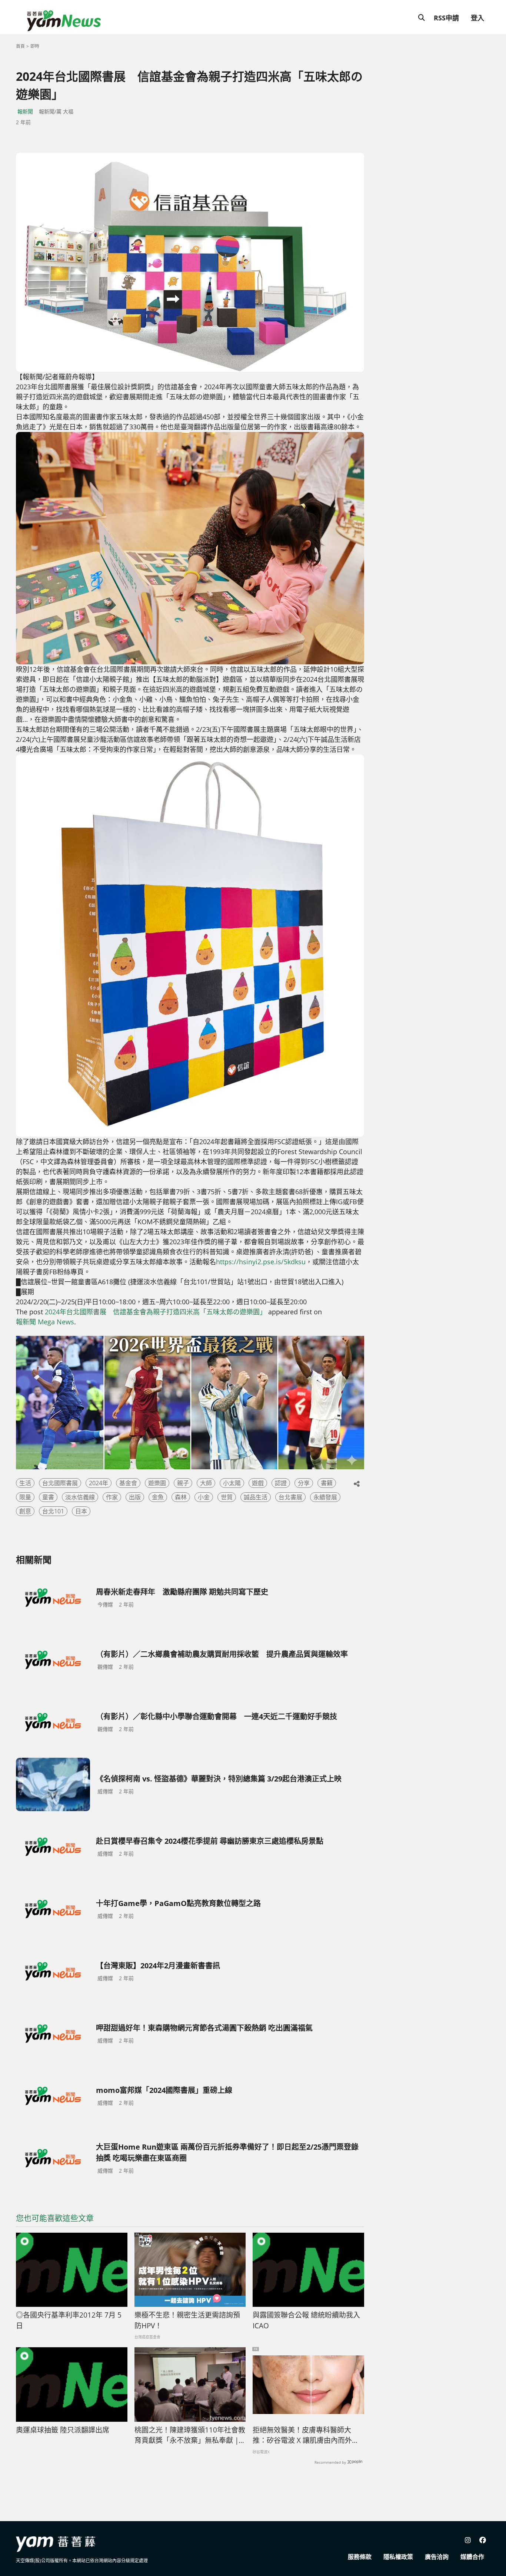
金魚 (158, 1497)
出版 (135, 1497)
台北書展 (290, 1497)
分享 (304, 1483)
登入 (477, 18)
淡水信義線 (80, 1497)
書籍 (327, 1483)
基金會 (128, 1483)
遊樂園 (157, 1483)
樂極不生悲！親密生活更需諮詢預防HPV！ (187, 2320)
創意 (25, 1511)
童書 (48, 1497)
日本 (81, 1511)
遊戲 (258, 1483)
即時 (35, 46)
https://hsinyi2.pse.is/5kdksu (261, 1262)
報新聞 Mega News (45, 1322)
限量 (25, 1497)
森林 (181, 1497)
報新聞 (25, 111)
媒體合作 (472, 2557)
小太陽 (232, 1483)
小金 (204, 1497)
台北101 (53, 1511)
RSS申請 (446, 18)
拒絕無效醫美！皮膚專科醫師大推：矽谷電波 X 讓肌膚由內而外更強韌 (306, 2435)
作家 (112, 1497)
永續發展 (325, 1497)
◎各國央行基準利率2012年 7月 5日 (69, 2320)
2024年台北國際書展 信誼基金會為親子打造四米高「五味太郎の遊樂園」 (156, 1312)
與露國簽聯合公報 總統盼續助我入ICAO (306, 2320)
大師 (206, 1483)
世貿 (227, 1497)
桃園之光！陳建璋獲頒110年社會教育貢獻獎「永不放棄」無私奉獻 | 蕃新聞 (190, 2435)
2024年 (99, 1483)
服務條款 (360, 2557)
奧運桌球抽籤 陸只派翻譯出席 (63, 2430)
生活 (25, 1483)
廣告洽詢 (437, 2557)
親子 (183, 1483)
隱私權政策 (398, 2557)
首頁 (20, 46)
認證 (281, 1483)
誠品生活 (256, 1497)
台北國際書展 (60, 1483)
